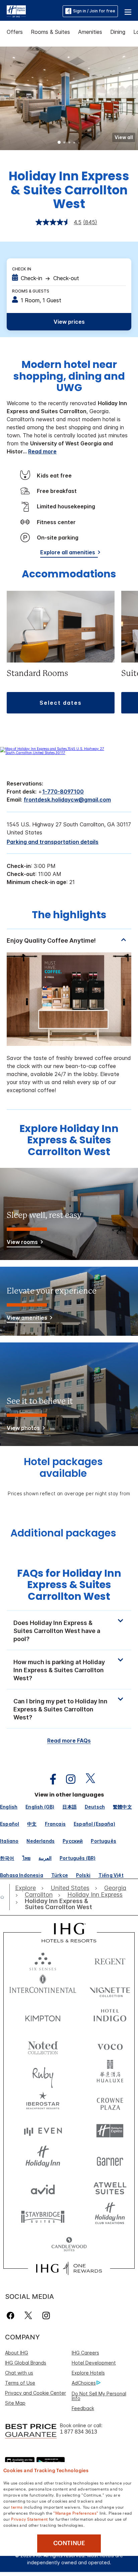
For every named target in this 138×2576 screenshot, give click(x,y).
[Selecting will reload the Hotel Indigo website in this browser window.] (110, 2017)
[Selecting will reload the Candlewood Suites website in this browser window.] (69, 2245)
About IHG (17, 2353)
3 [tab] (69, 143)
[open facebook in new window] (50, 1779)
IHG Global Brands (26, 2363)
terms (17, 2507)
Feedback (83, 2408)
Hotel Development (94, 2363)
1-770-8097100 (63, 792)
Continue (69, 2543)
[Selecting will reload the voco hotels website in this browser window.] (110, 2045)
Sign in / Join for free (94, 11)
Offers (15, 32)
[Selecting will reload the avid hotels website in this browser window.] (43, 2188)
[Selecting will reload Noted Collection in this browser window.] (43, 2045)
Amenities (90, 32)
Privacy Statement (29, 2519)
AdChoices (84, 2383)
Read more (42, 451)
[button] (128, 11)
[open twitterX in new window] (87, 1779)
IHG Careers (85, 2353)
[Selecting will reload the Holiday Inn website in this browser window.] (43, 2159)
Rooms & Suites (50, 32)
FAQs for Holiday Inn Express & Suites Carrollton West (69, 1585)
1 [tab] (59, 143)
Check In (22, 269)
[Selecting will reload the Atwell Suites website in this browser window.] (110, 2188)
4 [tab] (74, 143)
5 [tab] (79, 143)
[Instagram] (46, 2315)
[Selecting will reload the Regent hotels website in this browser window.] (110, 1960)
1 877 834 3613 (79, 2432)
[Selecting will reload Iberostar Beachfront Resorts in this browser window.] (43, 2102)
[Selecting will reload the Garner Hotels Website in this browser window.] (110, 2159)
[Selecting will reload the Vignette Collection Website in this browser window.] (110, 1988)
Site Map (15, 2403)
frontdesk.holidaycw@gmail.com (67, 800)
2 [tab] (64, 143)
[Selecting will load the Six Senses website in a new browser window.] (43, 1960)
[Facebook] (12, 2315)
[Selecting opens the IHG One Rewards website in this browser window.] (69, 2268)
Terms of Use (20, 2383)
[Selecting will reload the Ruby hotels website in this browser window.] (43, 2074)
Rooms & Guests (31, 291)
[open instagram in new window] (67, 1779)
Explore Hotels (88, 2373)
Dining (118, 32)
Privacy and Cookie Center (36, 2393)
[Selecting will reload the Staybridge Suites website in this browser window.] (43, 2216)
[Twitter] (28, 2315)
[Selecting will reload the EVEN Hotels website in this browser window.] (43, 2131)
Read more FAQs (69, 1741)
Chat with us (19, 2373)
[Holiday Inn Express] (16, 11)
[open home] (5, 1897)
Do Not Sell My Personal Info (99, 2396)
